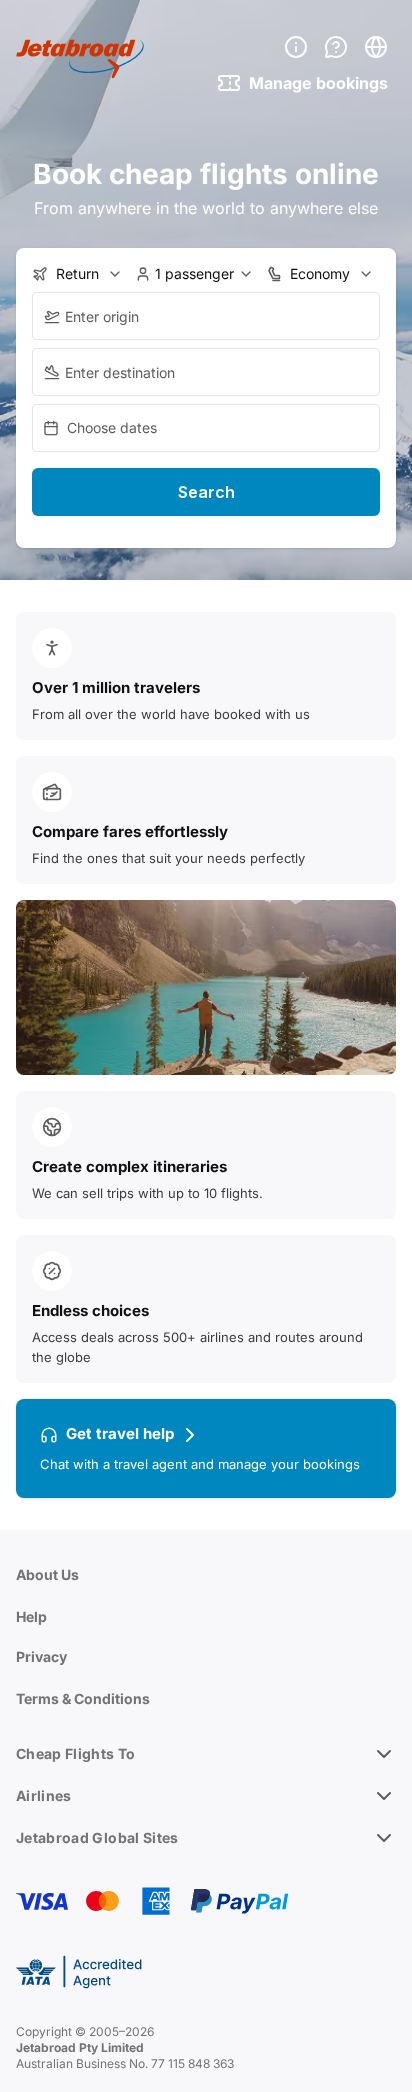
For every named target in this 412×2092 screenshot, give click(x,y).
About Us (47, 1574)
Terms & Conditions (83, 1698)
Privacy (41, 1656)
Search (206, 492)
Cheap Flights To (76, 1753)
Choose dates (112, 427)
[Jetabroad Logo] (80, 59)
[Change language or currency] (376, 47)
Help (31, 1616)
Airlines (44, 1795)
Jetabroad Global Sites (97, 1837)
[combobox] (206, 316)
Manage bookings (318, 83)
